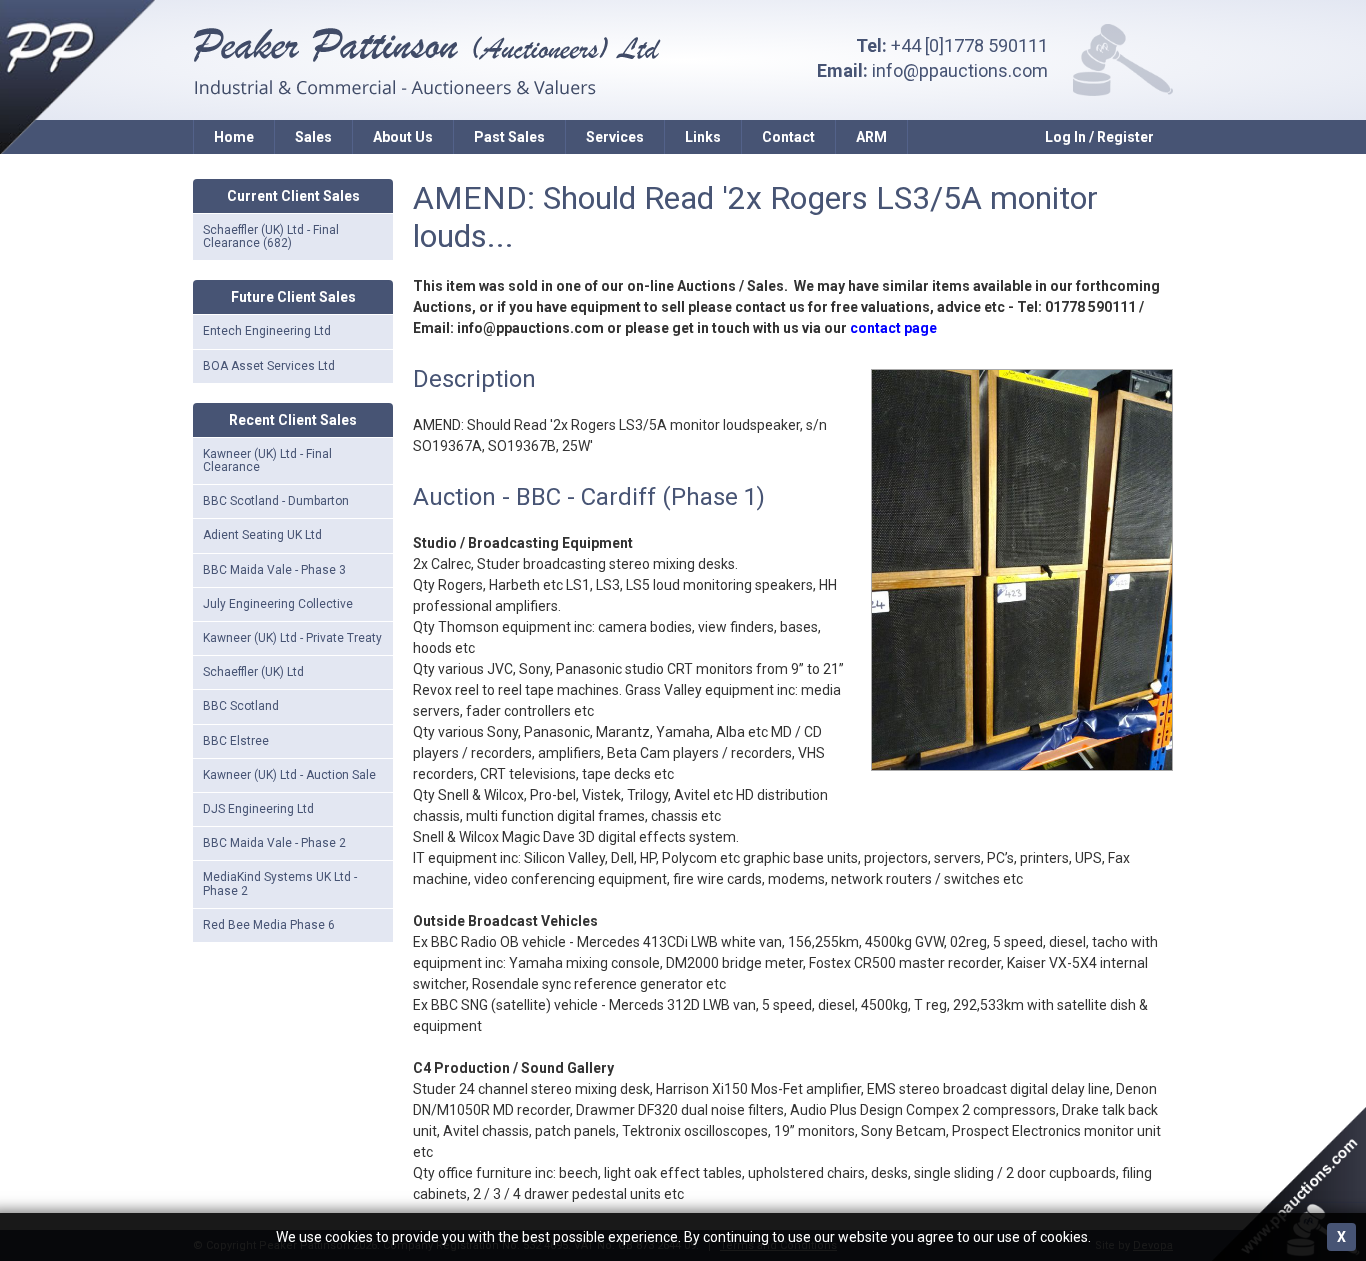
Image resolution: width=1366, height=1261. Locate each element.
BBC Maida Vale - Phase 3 (274, 570)
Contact (788, 137)
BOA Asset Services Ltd (269, 366)
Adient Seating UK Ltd (262, 535)
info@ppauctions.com (960, 70)
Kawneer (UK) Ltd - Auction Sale (289, 775)
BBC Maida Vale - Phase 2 (274, 843)
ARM (871, 137)
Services (615, 137)
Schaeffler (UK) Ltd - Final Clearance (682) (271, 236)
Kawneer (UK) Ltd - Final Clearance (267, 460)
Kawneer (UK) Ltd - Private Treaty (292, 638)
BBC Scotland (241, 706)
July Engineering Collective (278, 604)
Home (234, 137)
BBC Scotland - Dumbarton (276, 501)
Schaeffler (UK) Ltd (253, 672)
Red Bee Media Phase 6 (269, 925)
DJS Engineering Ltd (258, 809)
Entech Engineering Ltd (267, 331)
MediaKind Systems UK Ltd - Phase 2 (280, 883)
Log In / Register (1099, 137)
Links (703, 137)
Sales (313, 137)
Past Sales (509, 137)
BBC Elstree (236, 741)
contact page (893, 328)
